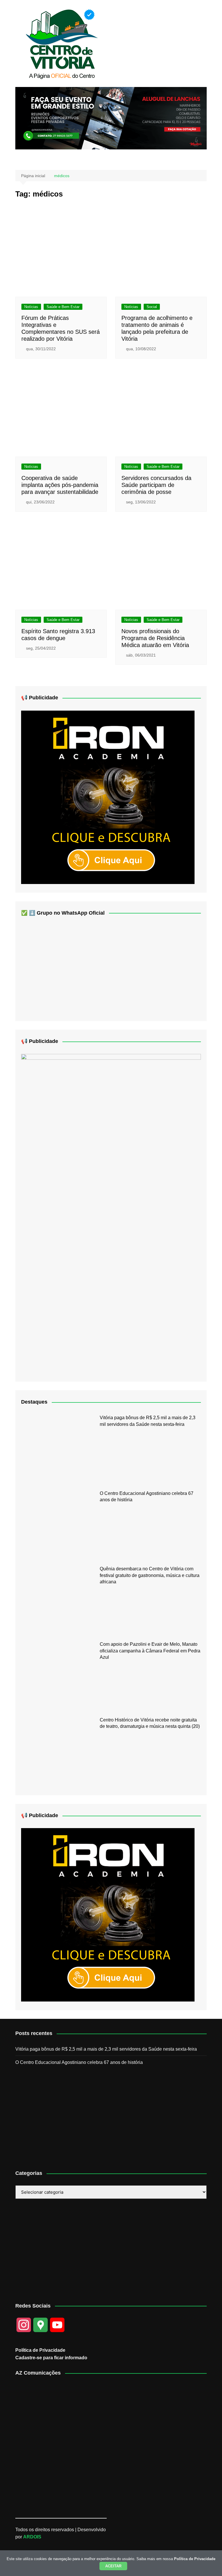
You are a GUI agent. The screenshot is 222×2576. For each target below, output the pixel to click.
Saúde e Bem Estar (63, 307)
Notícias (31, 307)
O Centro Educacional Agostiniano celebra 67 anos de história (79, 2062)
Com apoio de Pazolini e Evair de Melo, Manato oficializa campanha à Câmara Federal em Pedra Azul (150, 1651)
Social (152, 307)
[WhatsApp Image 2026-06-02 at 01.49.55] (111, 1213)
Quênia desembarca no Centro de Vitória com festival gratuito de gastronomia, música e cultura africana (150, 1575)
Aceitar (113, 2566)
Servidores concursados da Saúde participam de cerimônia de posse (156, 485)
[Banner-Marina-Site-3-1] (111, 118)
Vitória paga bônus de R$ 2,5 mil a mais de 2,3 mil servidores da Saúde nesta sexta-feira (106, 2049)
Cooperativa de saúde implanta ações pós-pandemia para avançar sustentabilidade (60, 485)
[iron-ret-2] (108, 797)
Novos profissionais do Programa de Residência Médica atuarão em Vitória (155, 638)
